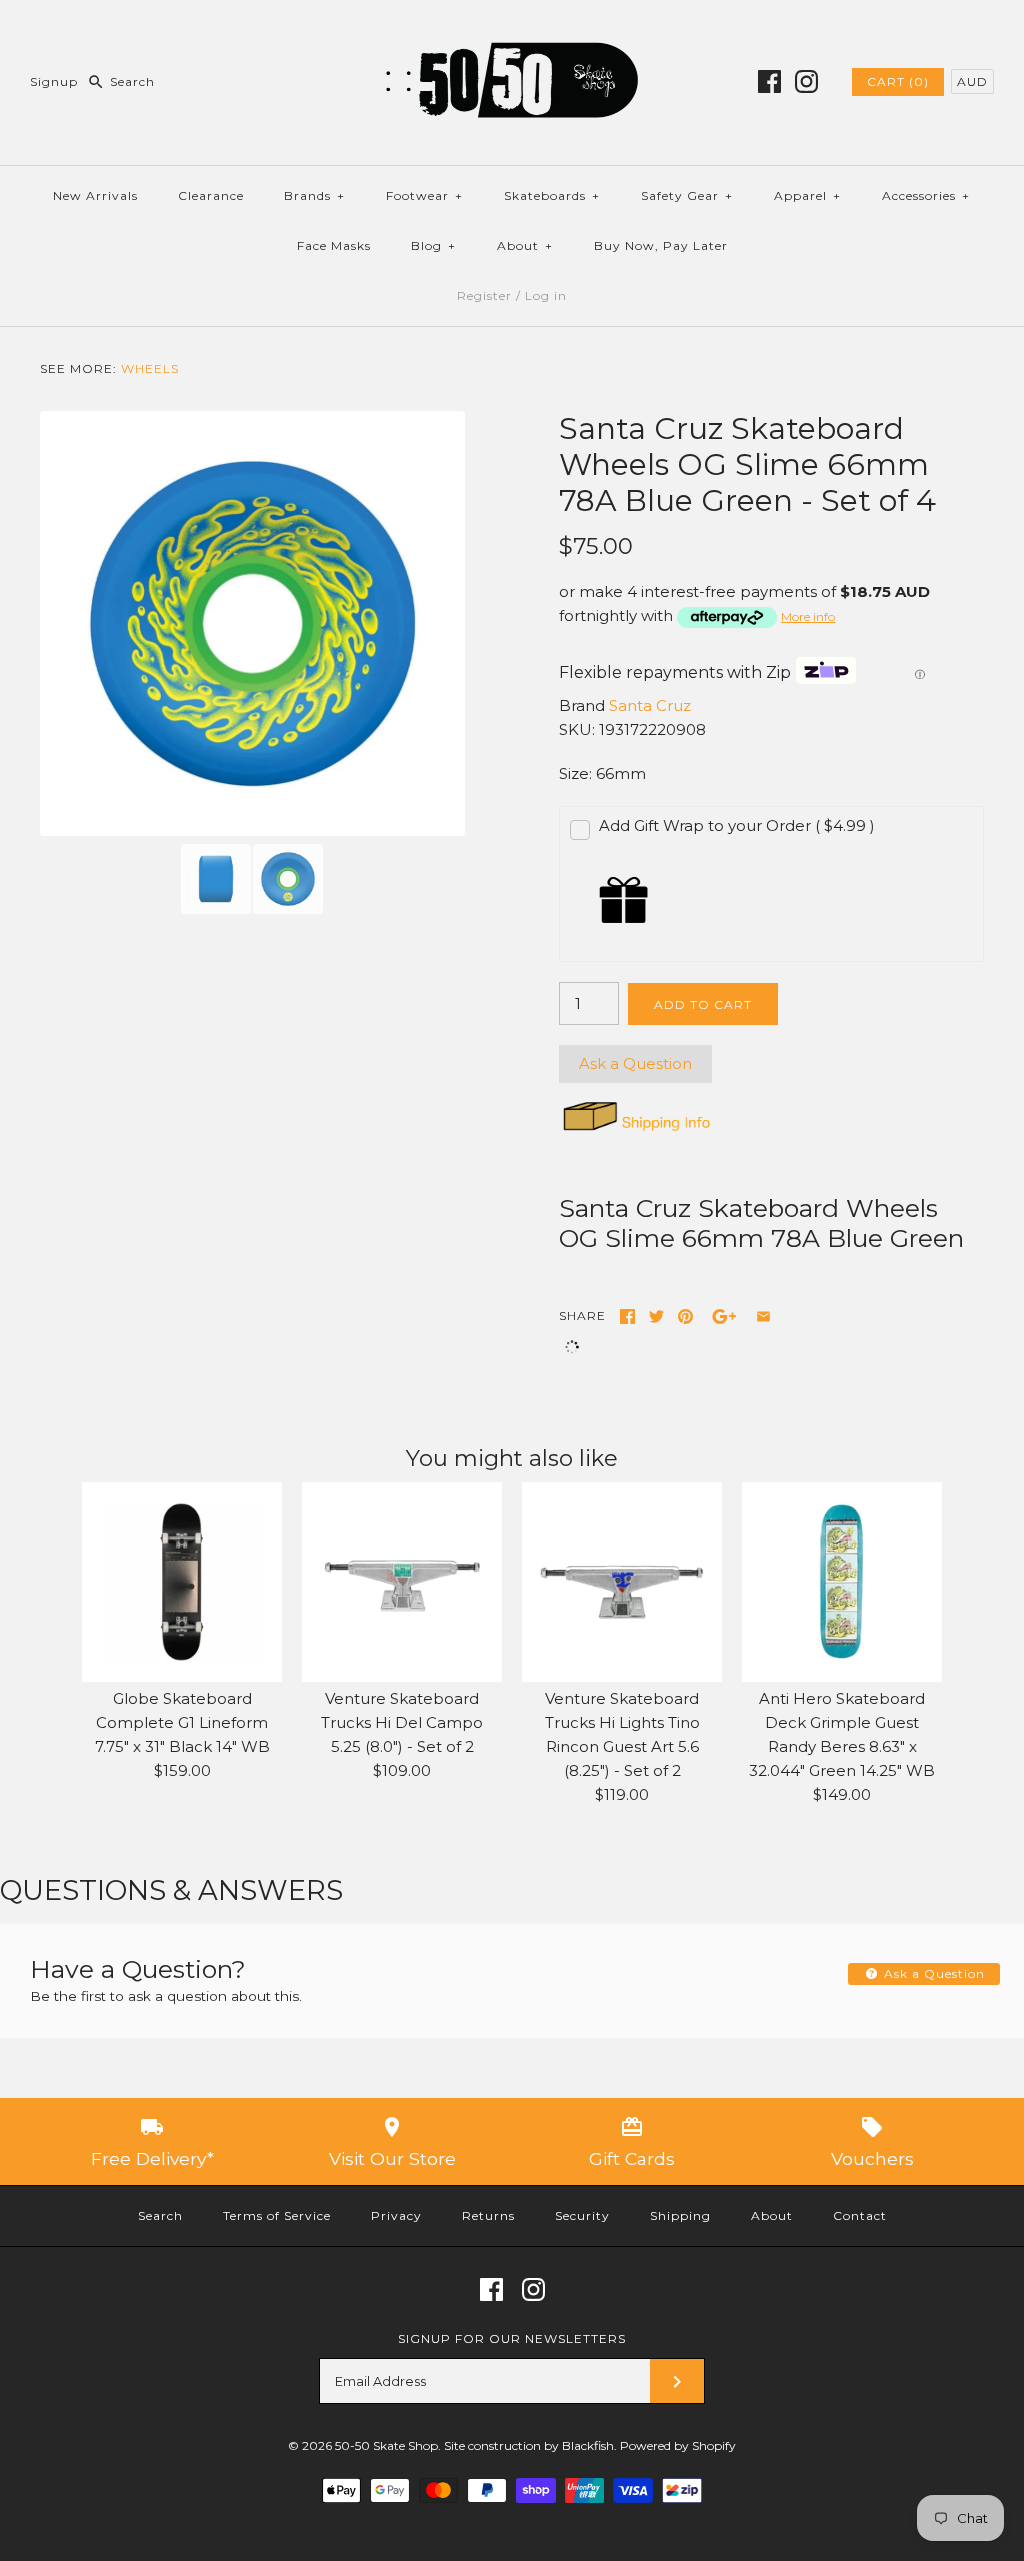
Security (582, 2215)
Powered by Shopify (678, 2445)
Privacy (396, 2215)
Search (160, 2215)
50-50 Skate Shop (386, 2445)
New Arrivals (95, 195)
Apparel (807, 195)
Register (484, 295)
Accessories (926, 195)
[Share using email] (763, 1316)
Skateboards (552, 195)
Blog (433, 245)
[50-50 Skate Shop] (512, 31)
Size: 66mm (602, 773)
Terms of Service (277, 2215)
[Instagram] (806, 81)
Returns (488, 2215)
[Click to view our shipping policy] (635, 1130)
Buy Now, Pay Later (661, 245)
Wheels (150, 368)
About (525, 245)
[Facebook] (769, 81)
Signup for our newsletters (512, 2338)
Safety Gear (687, 195)
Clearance (211, 195)
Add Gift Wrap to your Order (737, 825)
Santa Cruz (650, 705)
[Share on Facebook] (627, 1316)
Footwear (424, 195)
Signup (54, 81)
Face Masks (334, 245)
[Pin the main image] (685, 1316)
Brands (314, 195)
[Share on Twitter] (656, 1316)
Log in (546, 295)
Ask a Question (635, 1063)
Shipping (680, 2215)
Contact (860, 2215)
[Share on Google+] (724, 1316)
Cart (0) (898, 81)
